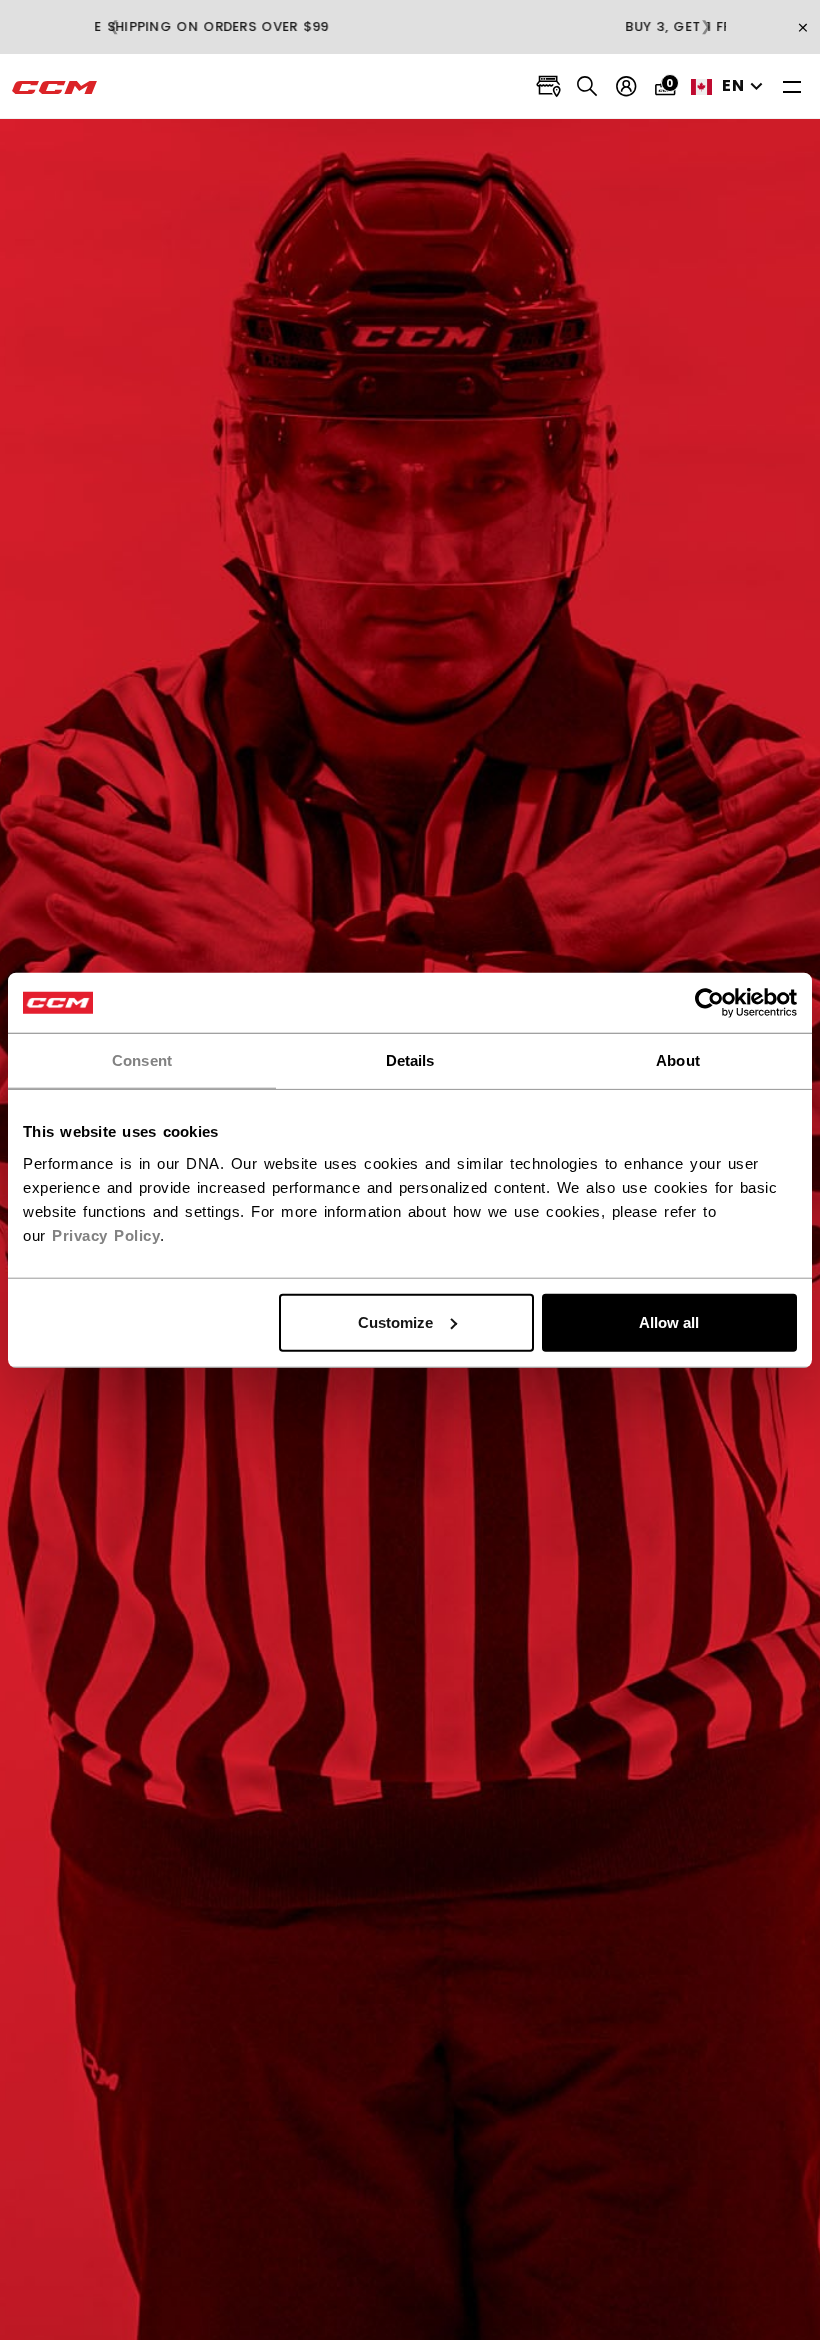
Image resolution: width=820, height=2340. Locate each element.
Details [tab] (410, 1060)
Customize (395, 1321)
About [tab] (678, 1060)
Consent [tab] (142, 1060)
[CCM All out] (55, 87)
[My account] (626, 86)
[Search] (587, 86)
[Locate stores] (548, 86)
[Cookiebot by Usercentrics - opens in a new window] (709, 1003)
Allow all (669, 1321)
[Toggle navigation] (792, 86)
